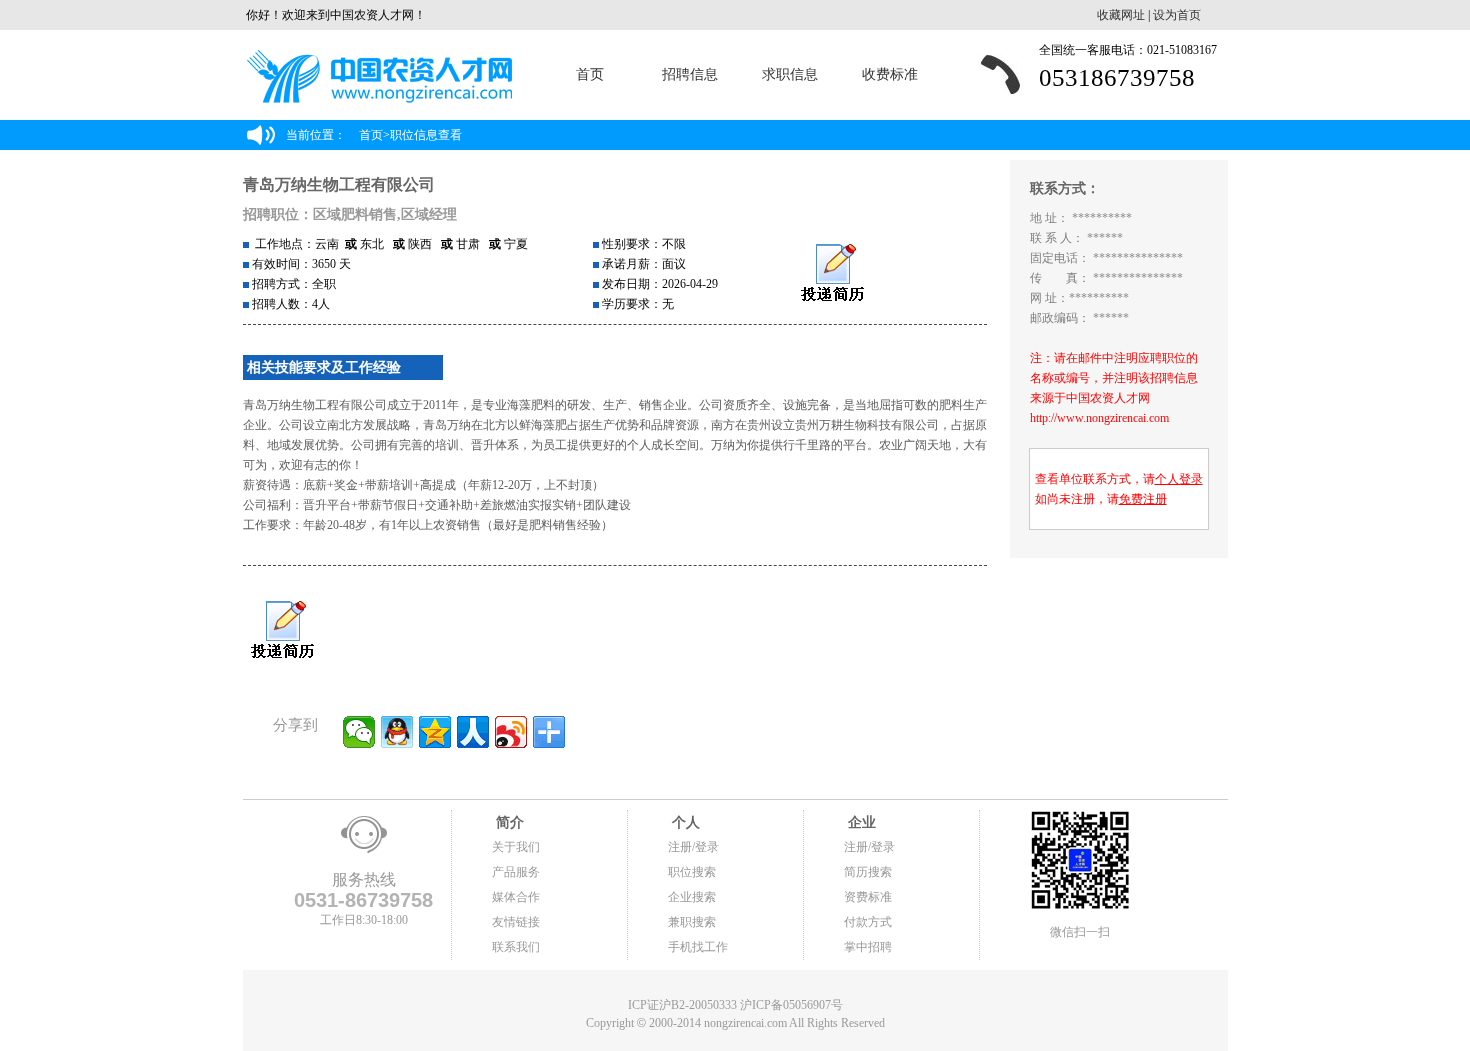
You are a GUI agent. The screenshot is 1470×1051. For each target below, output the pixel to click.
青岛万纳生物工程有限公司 (339, 184)
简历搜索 (868, 872)
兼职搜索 (692, 922)
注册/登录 (693, 847)
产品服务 (516, 872)
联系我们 (516, 947)
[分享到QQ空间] (435, 732)
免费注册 (1143, 499)
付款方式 (868, 922)
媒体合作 (516, 897)
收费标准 (890, 74)
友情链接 (516, 922)
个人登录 (1179, 479)
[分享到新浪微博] (511, 732)
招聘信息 (690, 74)
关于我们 (516, 847)
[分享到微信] (359, 732)
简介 (508, 822)
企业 (860, 822)
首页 (590, 74)
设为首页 (1177, 15)
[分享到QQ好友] (397, 732)
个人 (684, 822)
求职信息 (790, 74)
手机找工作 (698, 947)
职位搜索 (692, 872)
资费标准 (868, 897)
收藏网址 (1121, 15)
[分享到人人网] (473, 732)
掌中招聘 (868, 947)
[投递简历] (832, 273)
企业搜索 (692, 897)
